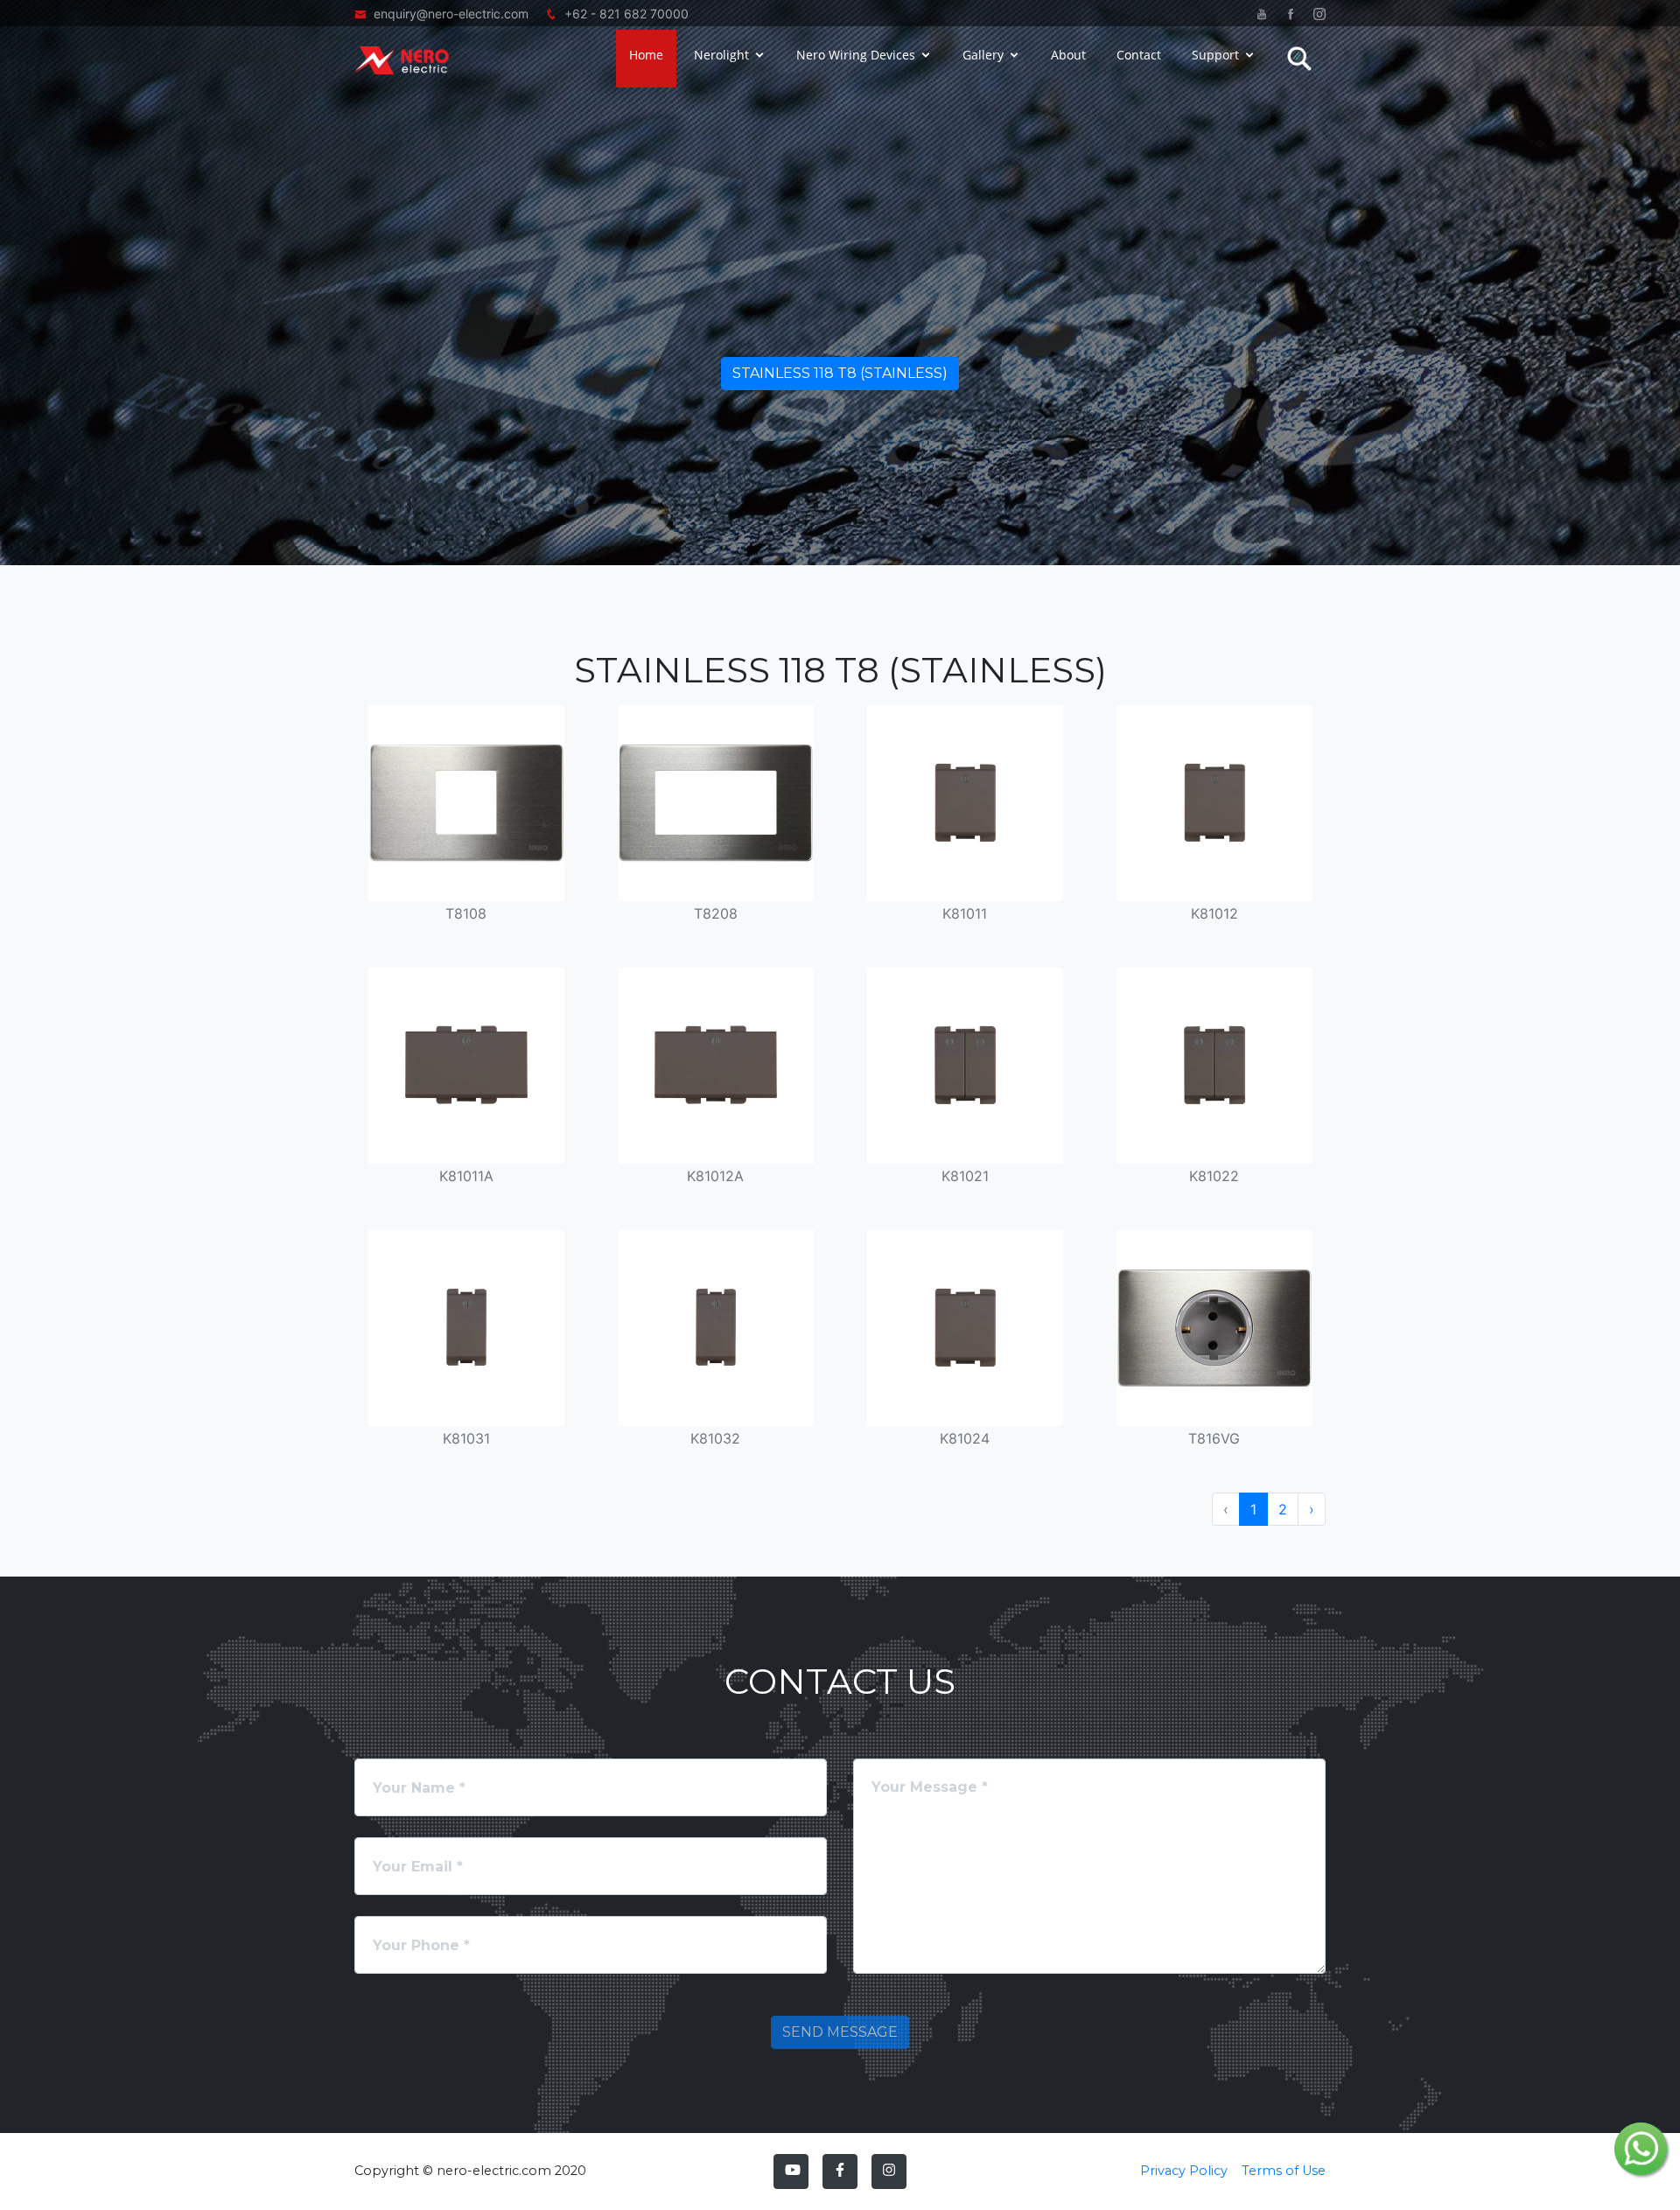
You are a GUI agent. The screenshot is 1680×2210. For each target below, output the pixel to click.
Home (646, 55)
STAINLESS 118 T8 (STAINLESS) (840, 373)
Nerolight (721, 55)
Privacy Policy (1184, 2171)
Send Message (840, 2032)
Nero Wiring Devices (856, 55)
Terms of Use (1284, 2171)
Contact (1139, 55)
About (1068, 55)
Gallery (983, 55)
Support (1215, 55)
